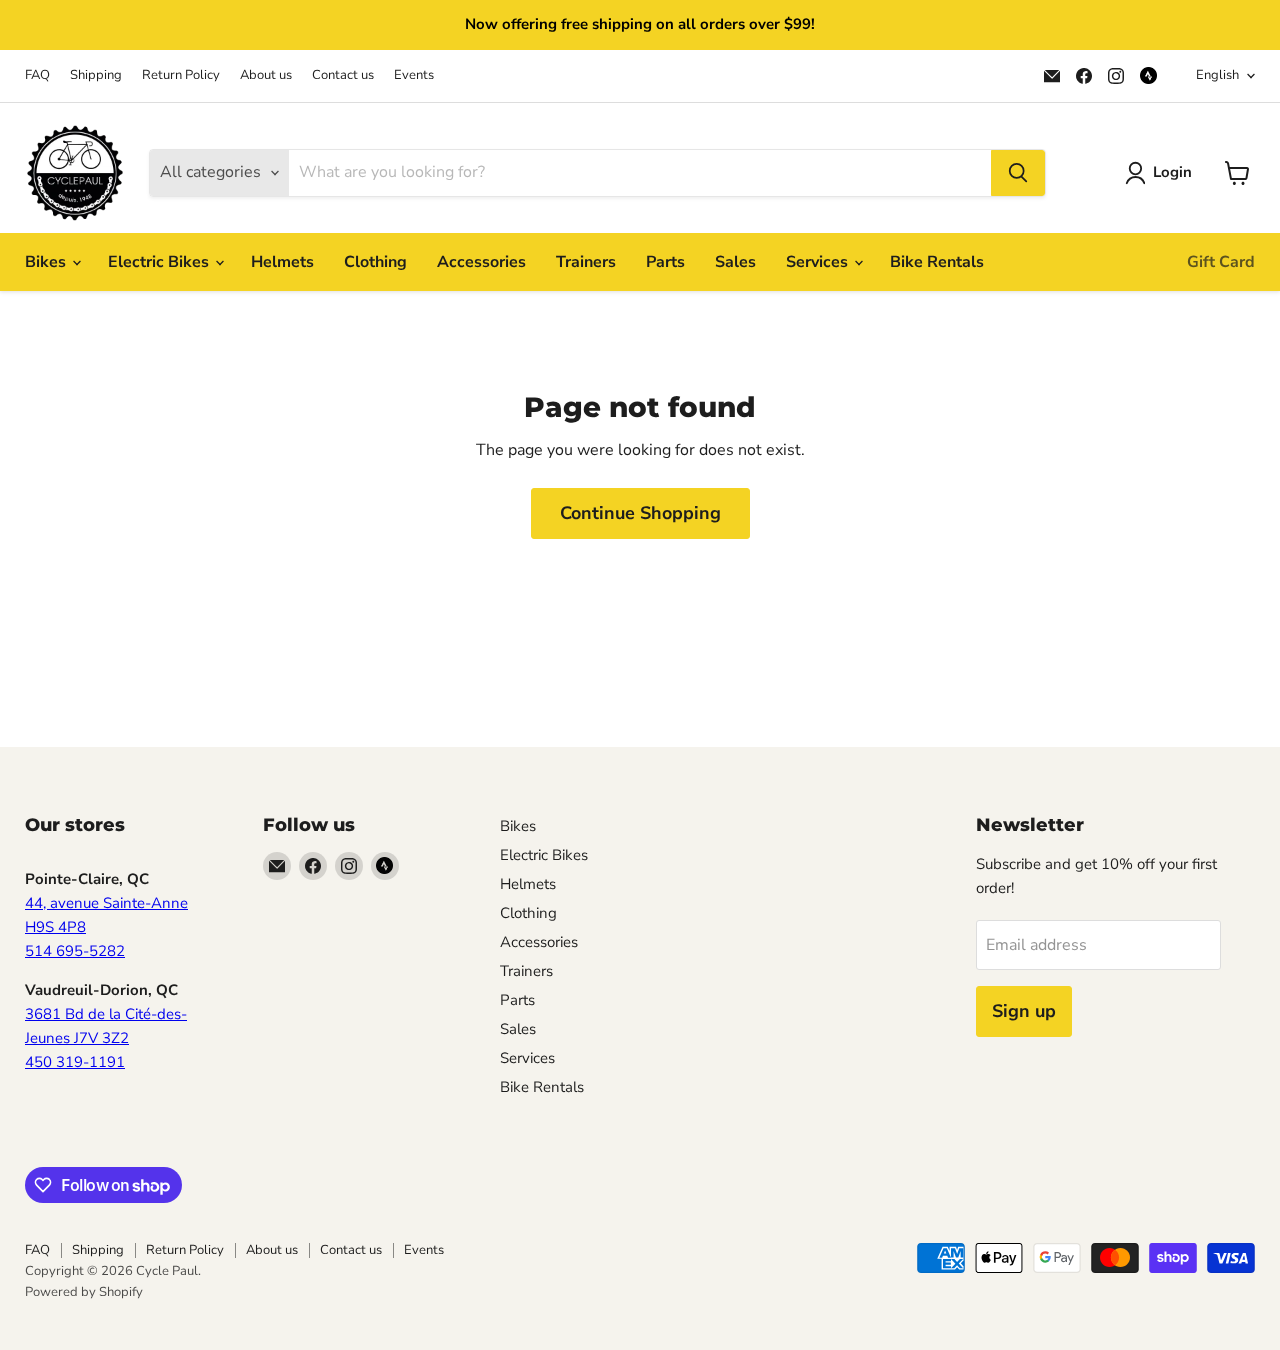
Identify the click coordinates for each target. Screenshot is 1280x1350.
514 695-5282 (75, 951)
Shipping (96, 75)
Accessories (481, 262)
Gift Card (1221, 262)
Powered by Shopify (84, 1292)
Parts (665, 262)
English (1217, 75)
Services (819, 262)
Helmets (282, 262)
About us (266, 75)
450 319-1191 (75, 1062)
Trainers (586, 262)
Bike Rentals (937, 262)
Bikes (47, 262)
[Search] (1018, 173)
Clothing (375, 262)
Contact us (343, 75)
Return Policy (181, 75)
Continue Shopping (640, 513)
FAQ (37, 75)
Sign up (1024, 1011)
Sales (735, 262)
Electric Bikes (160, 262)
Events (414, 75)
